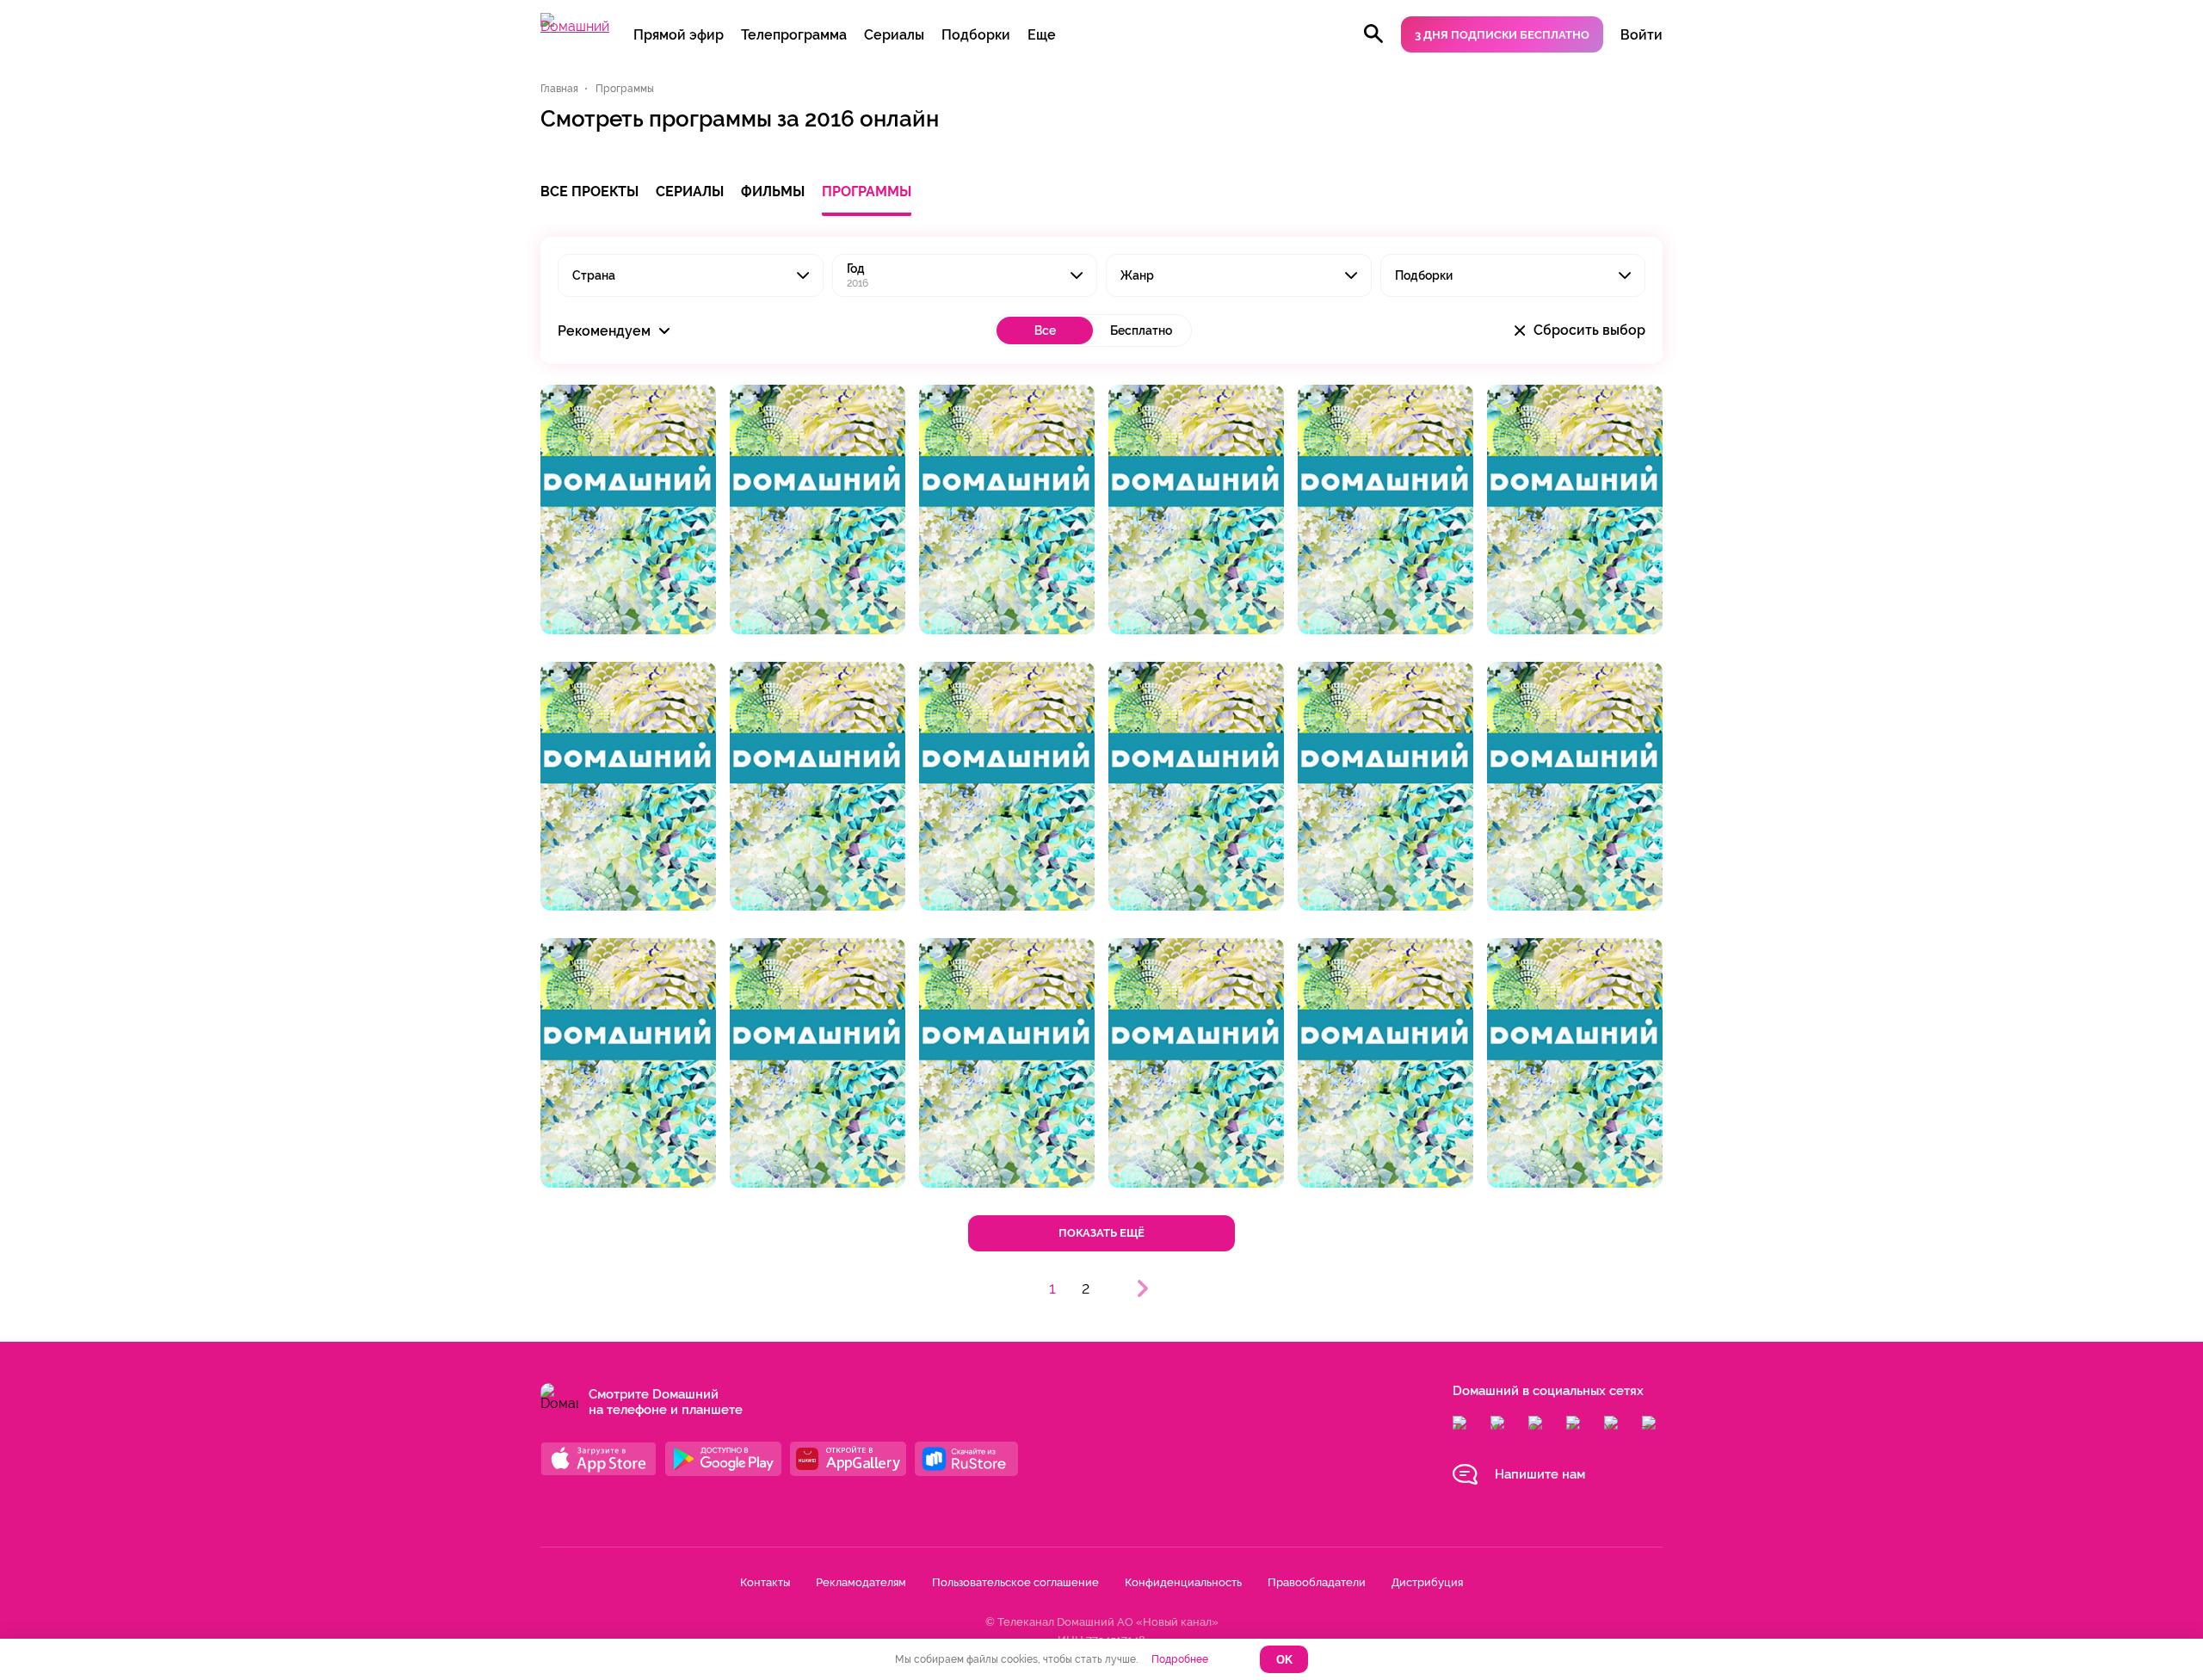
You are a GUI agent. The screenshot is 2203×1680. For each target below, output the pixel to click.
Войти (1641, 35)
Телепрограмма (794, 35)
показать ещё (1101, 1233)
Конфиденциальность (1183, 1582)
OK (1284, 1660)
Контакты (765, 1582)
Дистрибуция (1427, 1582)
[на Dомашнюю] (575, 26)
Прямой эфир (679, 35)
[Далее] (1143, 1288)
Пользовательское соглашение (1015, 1582)
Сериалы (894, 35)
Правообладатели (1317, 1582)
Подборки (976, 35)
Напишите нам (1540, 1474)
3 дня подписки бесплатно (1502, 35)
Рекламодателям (861, 1582)
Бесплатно (1141, 330)
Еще (1042, 35)
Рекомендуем (606, 331)
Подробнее (1180, 1659)
